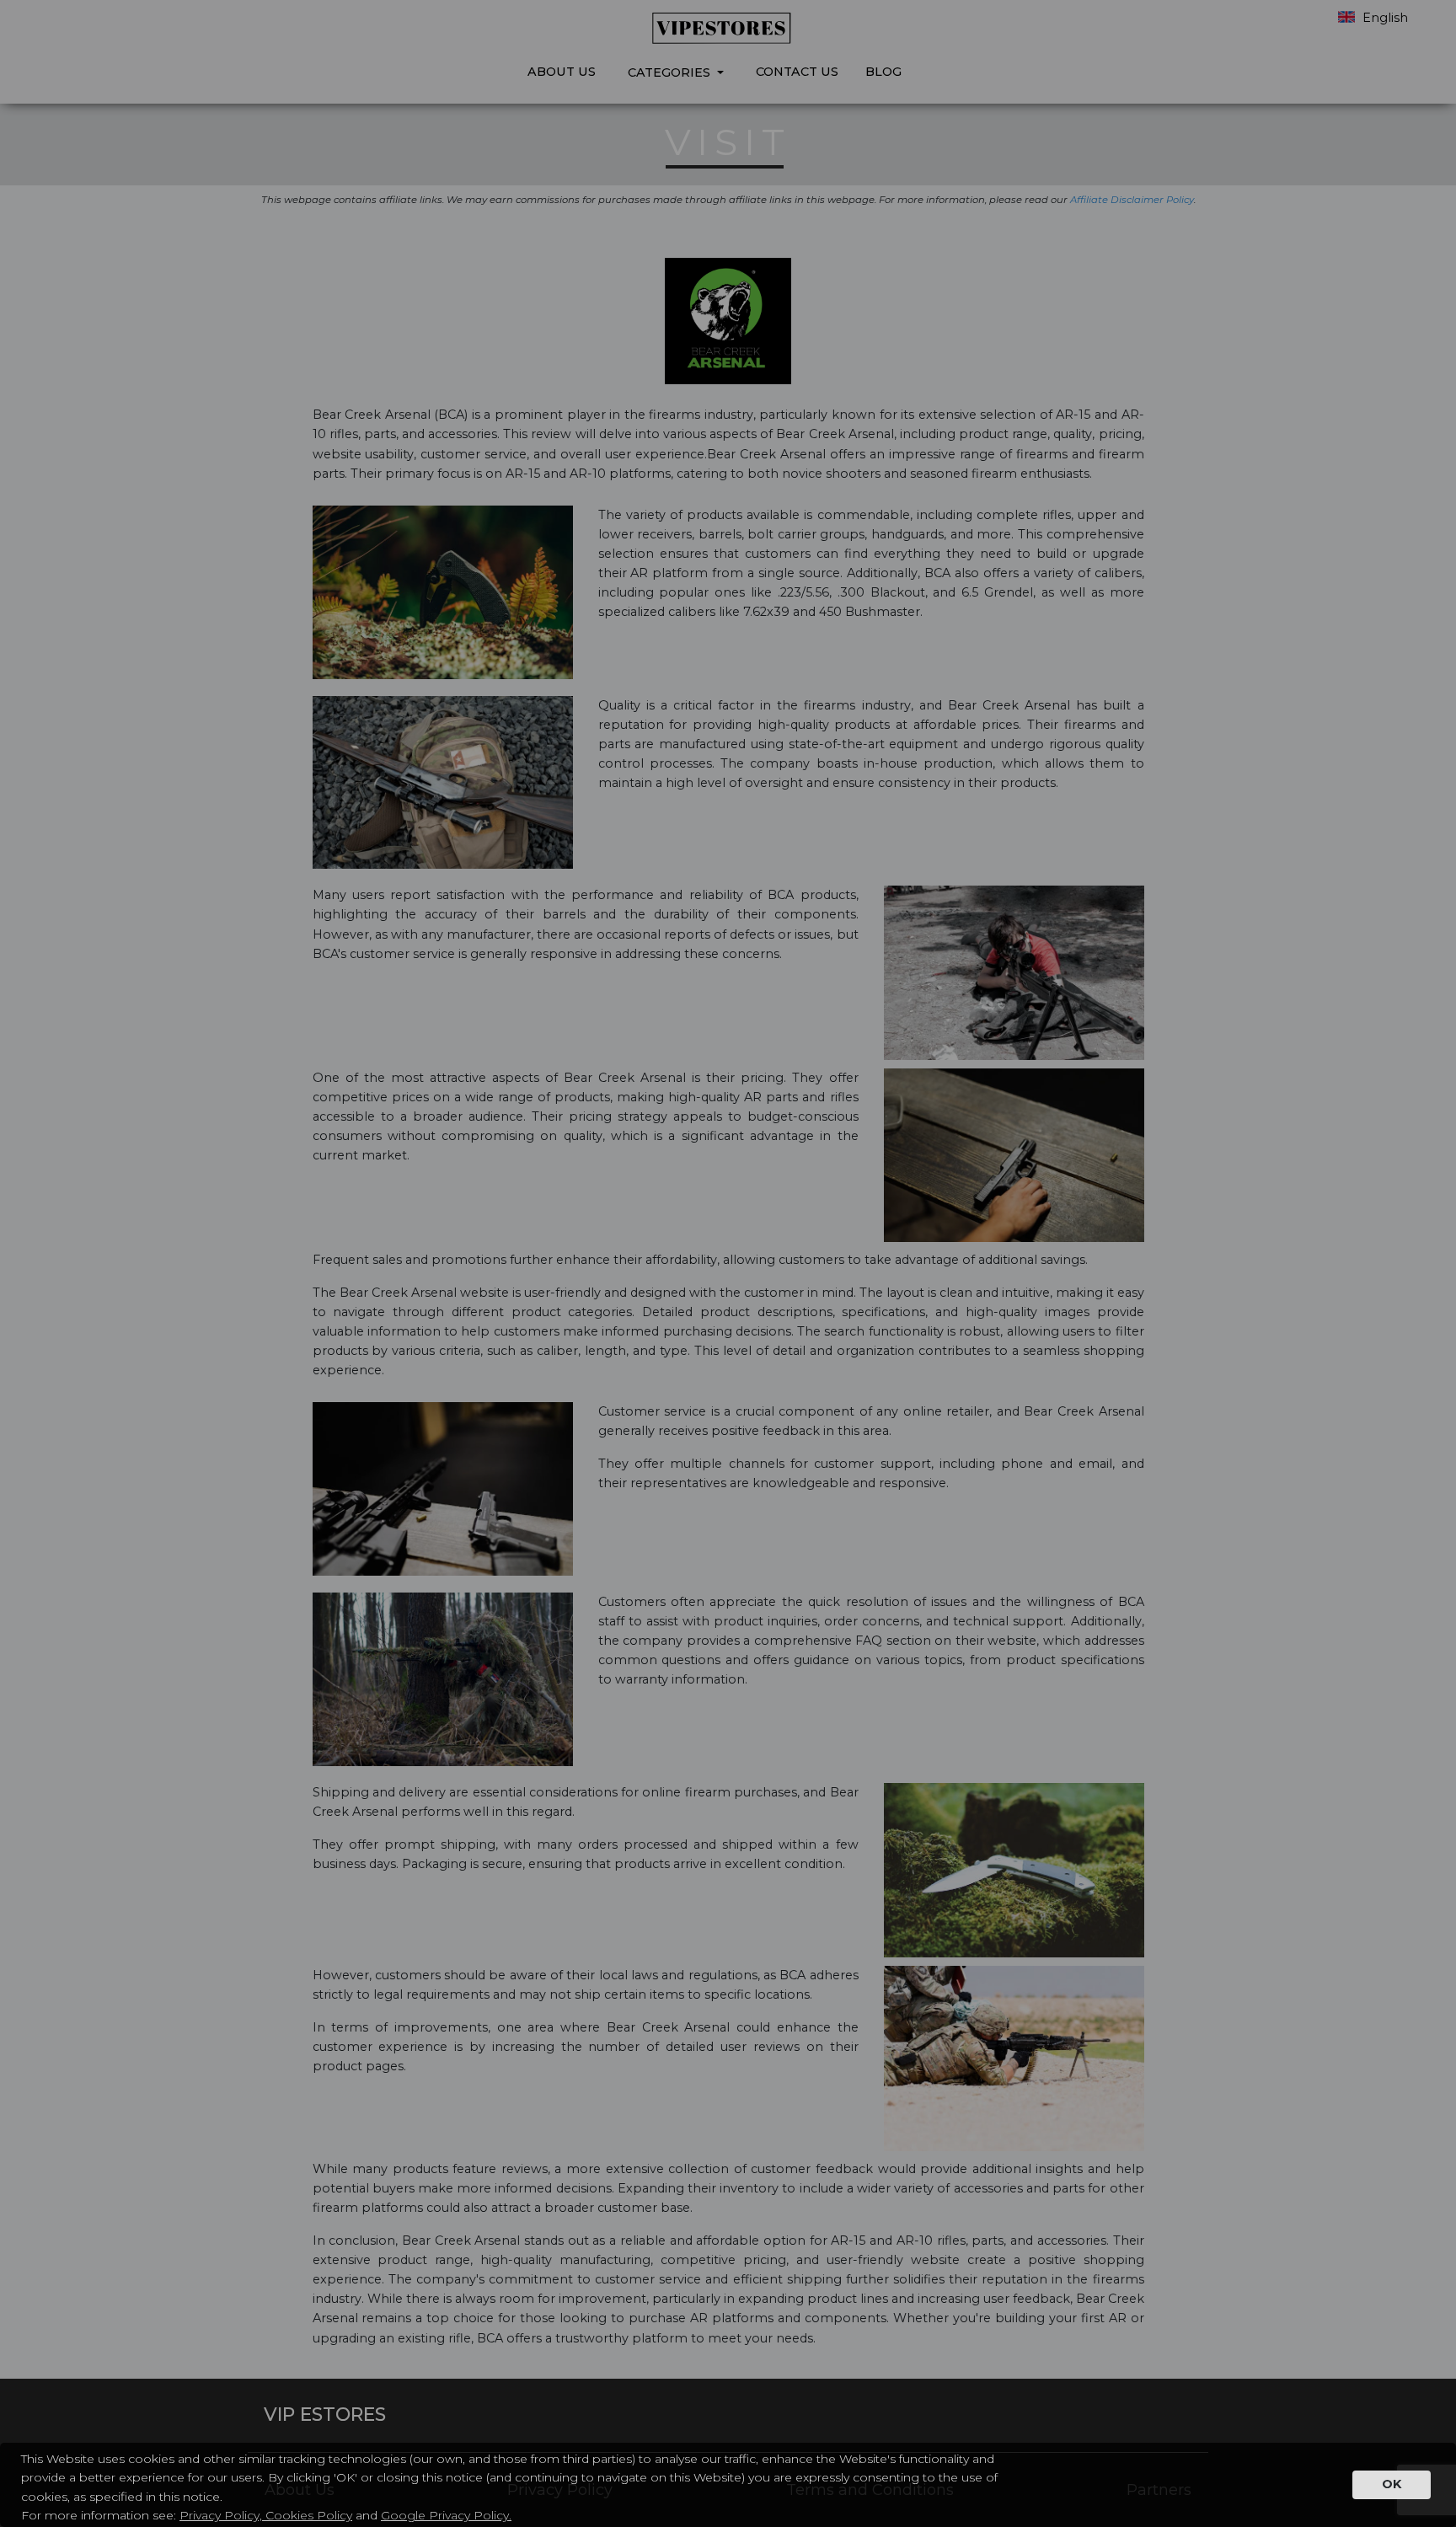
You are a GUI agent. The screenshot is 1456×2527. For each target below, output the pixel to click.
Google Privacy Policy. (446, 2515)
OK (1392, 2484)
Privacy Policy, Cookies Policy (266, 2515)
